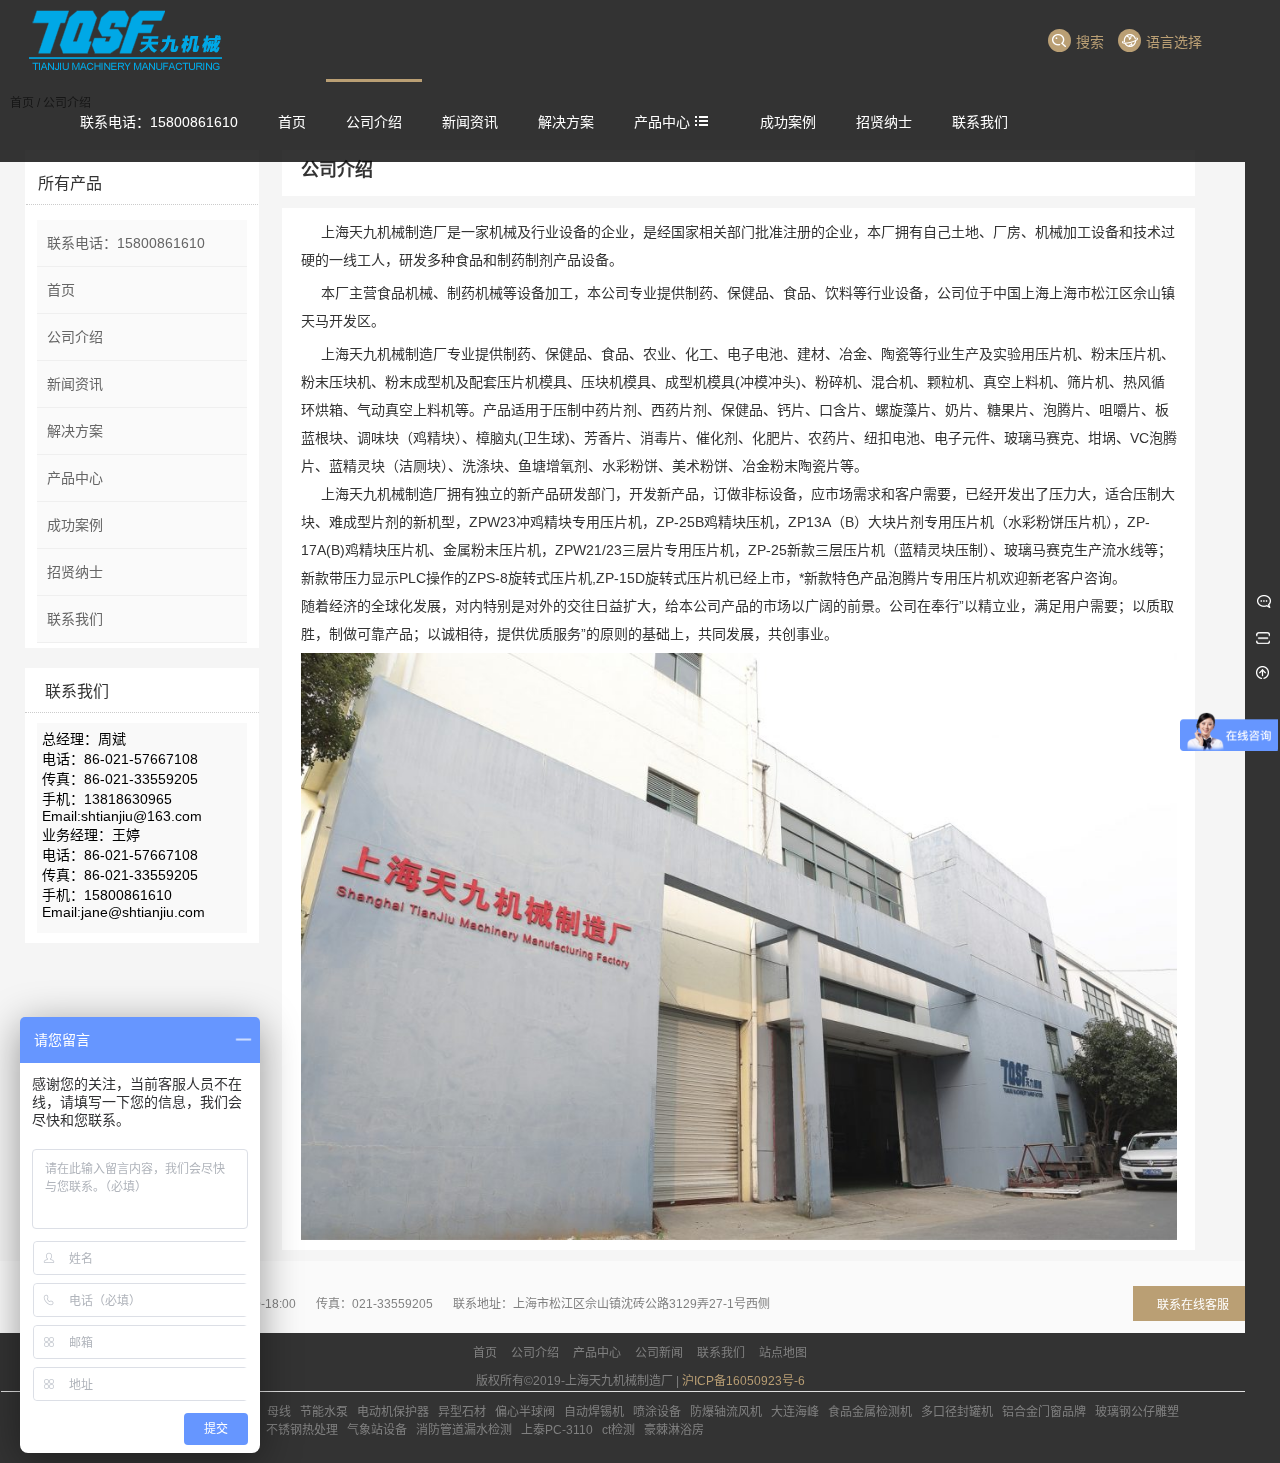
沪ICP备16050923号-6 (743, 1381)
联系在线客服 (1193, 1305)
